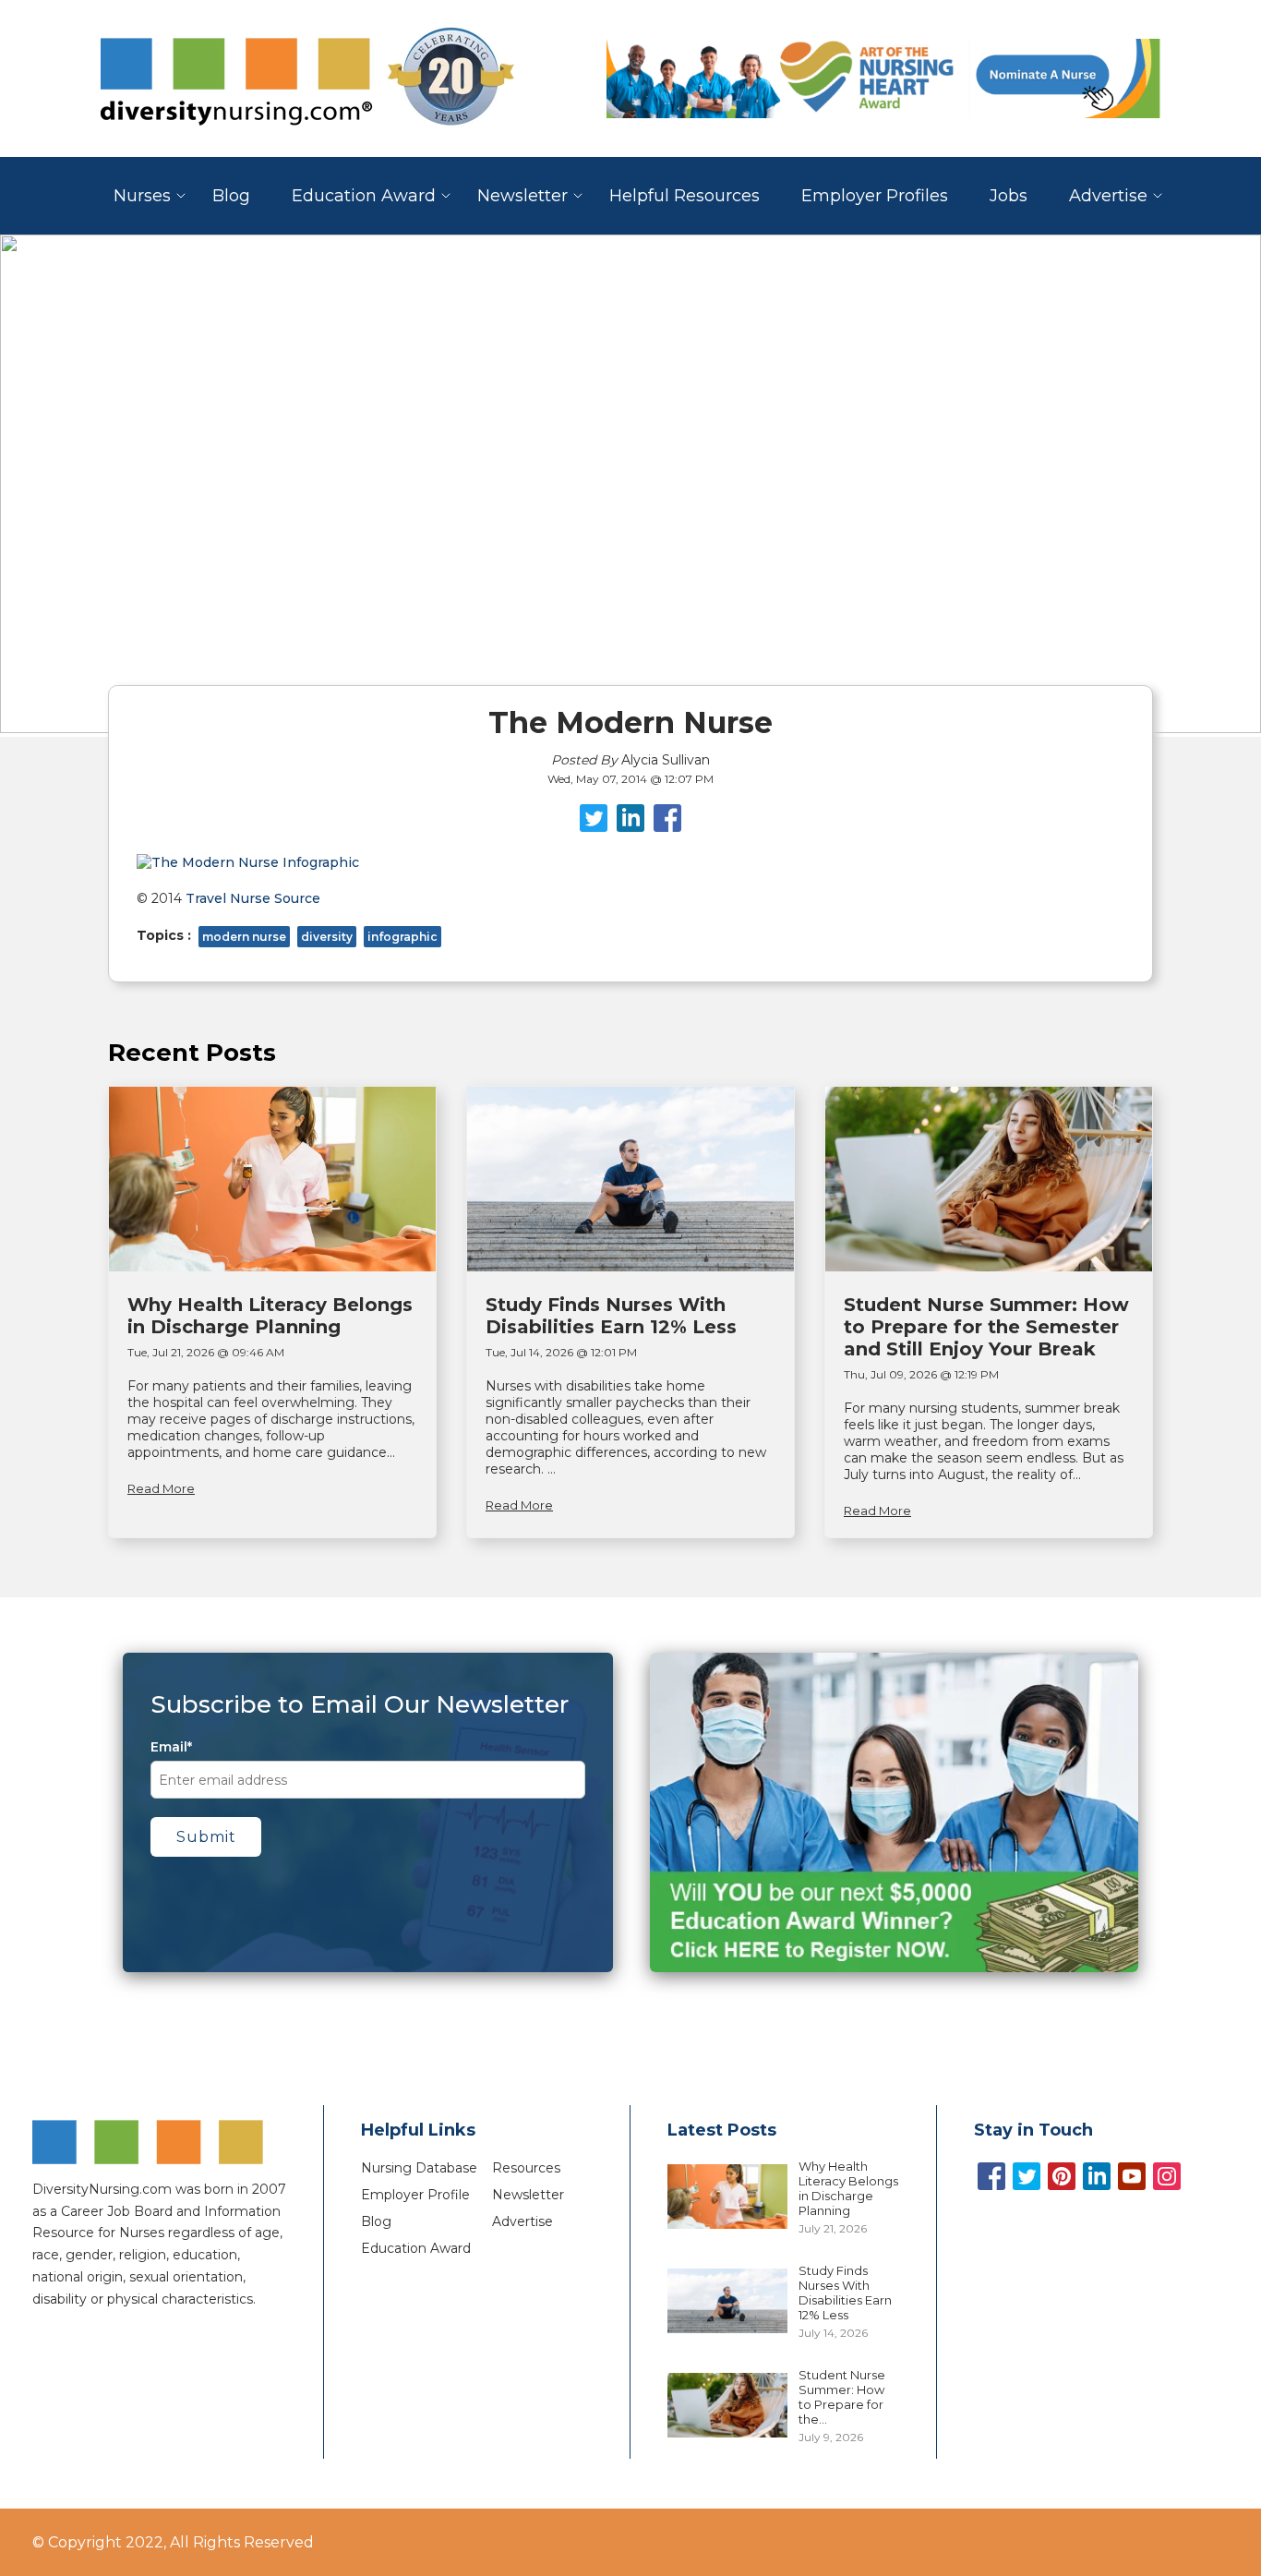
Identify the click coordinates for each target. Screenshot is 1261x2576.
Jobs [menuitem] (1009, 196)
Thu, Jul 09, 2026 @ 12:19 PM (921, 1374)
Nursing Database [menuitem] (419, 2168)
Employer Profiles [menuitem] (875, 196)
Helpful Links (418, 2130)
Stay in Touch (1033, 2130)
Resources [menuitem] (526, 2168)
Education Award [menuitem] (364, 196)
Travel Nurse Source (253, 898)
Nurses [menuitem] (142, 196)
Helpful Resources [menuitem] (685, 196)
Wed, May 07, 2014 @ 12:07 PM (630, 779)
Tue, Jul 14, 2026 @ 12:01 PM (561, 1352)
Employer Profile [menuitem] (415, 2195)
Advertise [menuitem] (1108, 196)
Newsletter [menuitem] (522, 196)
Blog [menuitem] (231, 196)
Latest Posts (722, 2130)
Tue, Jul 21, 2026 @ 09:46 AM (206, 1352)
